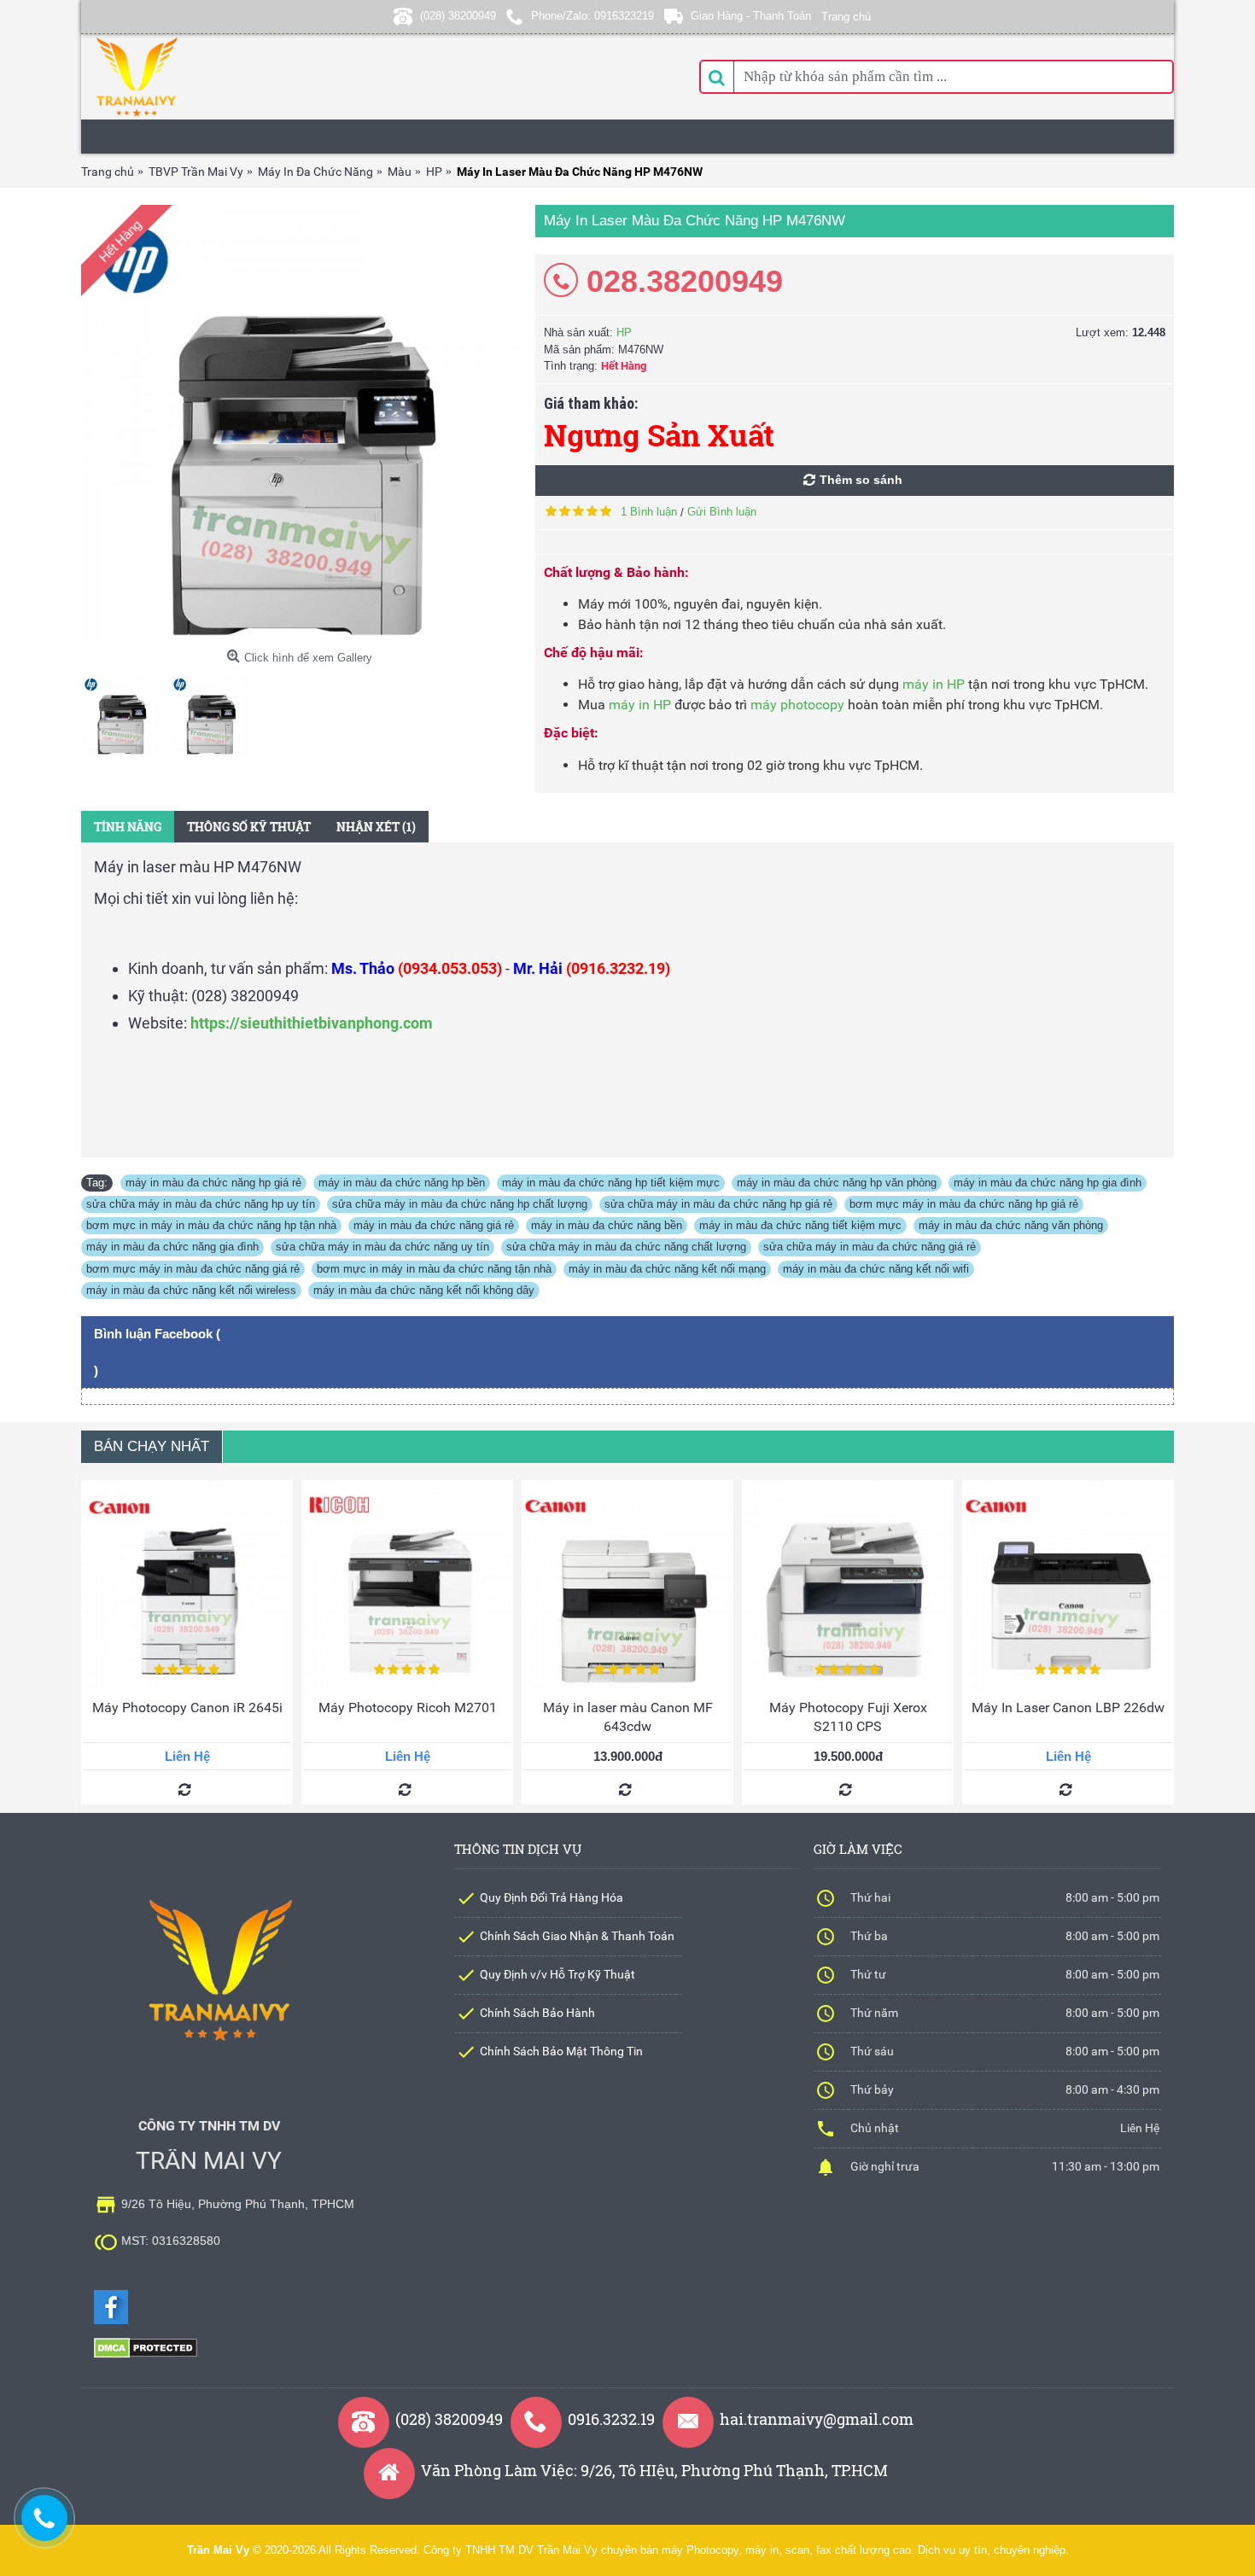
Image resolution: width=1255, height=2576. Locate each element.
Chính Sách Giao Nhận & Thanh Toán (577, 1936)
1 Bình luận (649, 512)
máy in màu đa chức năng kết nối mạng (667, 1269)
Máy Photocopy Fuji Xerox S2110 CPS (848, 1717)
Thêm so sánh (861, 480)
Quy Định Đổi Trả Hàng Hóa (552, 1897)
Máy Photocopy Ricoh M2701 (408, 1708)
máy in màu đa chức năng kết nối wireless (191, 1290)
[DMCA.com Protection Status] (146, 2355)
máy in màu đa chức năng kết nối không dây (424, 1290)
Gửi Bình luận (722, 512)
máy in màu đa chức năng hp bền (402, 1183)
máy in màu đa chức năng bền (607, 1225)
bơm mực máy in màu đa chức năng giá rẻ (193, 1269)
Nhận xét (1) (376, 827)
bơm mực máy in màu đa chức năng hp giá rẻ (964, 1204)
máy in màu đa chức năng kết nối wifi (876, 1269)
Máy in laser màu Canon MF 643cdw (628, 1717)
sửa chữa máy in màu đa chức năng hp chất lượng (460, 1204)
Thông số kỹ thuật (249, 827)
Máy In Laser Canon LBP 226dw (1068, 1708)
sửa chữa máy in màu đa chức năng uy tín (382, 1247)
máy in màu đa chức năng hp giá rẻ (213, 1183)
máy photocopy (797, 705)
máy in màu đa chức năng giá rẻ (434, 1225)
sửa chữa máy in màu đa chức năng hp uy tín (201, 1204)
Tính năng (128, 827)
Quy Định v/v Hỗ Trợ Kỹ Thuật (557, 1974)
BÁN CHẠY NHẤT (152, 1446)
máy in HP (934, 684)
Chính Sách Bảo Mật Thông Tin (561, 2051)
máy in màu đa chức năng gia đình (172, 1247)
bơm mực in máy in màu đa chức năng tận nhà (434, 1269)
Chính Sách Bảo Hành (537, 2013)
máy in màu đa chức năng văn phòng (1011, 1225)
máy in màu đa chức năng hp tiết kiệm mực (611, 1183)
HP (624, 332)
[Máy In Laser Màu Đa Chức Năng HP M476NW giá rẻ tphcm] (300, 423)
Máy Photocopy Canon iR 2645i (187, 1708)
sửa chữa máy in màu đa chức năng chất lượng (626, 1247)
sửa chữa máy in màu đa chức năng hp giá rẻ (718, 1204)
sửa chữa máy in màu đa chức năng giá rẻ (870, 1247)
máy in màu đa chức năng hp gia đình (1048, 1183)
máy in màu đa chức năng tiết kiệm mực (800, 1225)
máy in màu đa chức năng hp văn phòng (837, 1183)
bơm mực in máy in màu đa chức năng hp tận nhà (211, 1225)
